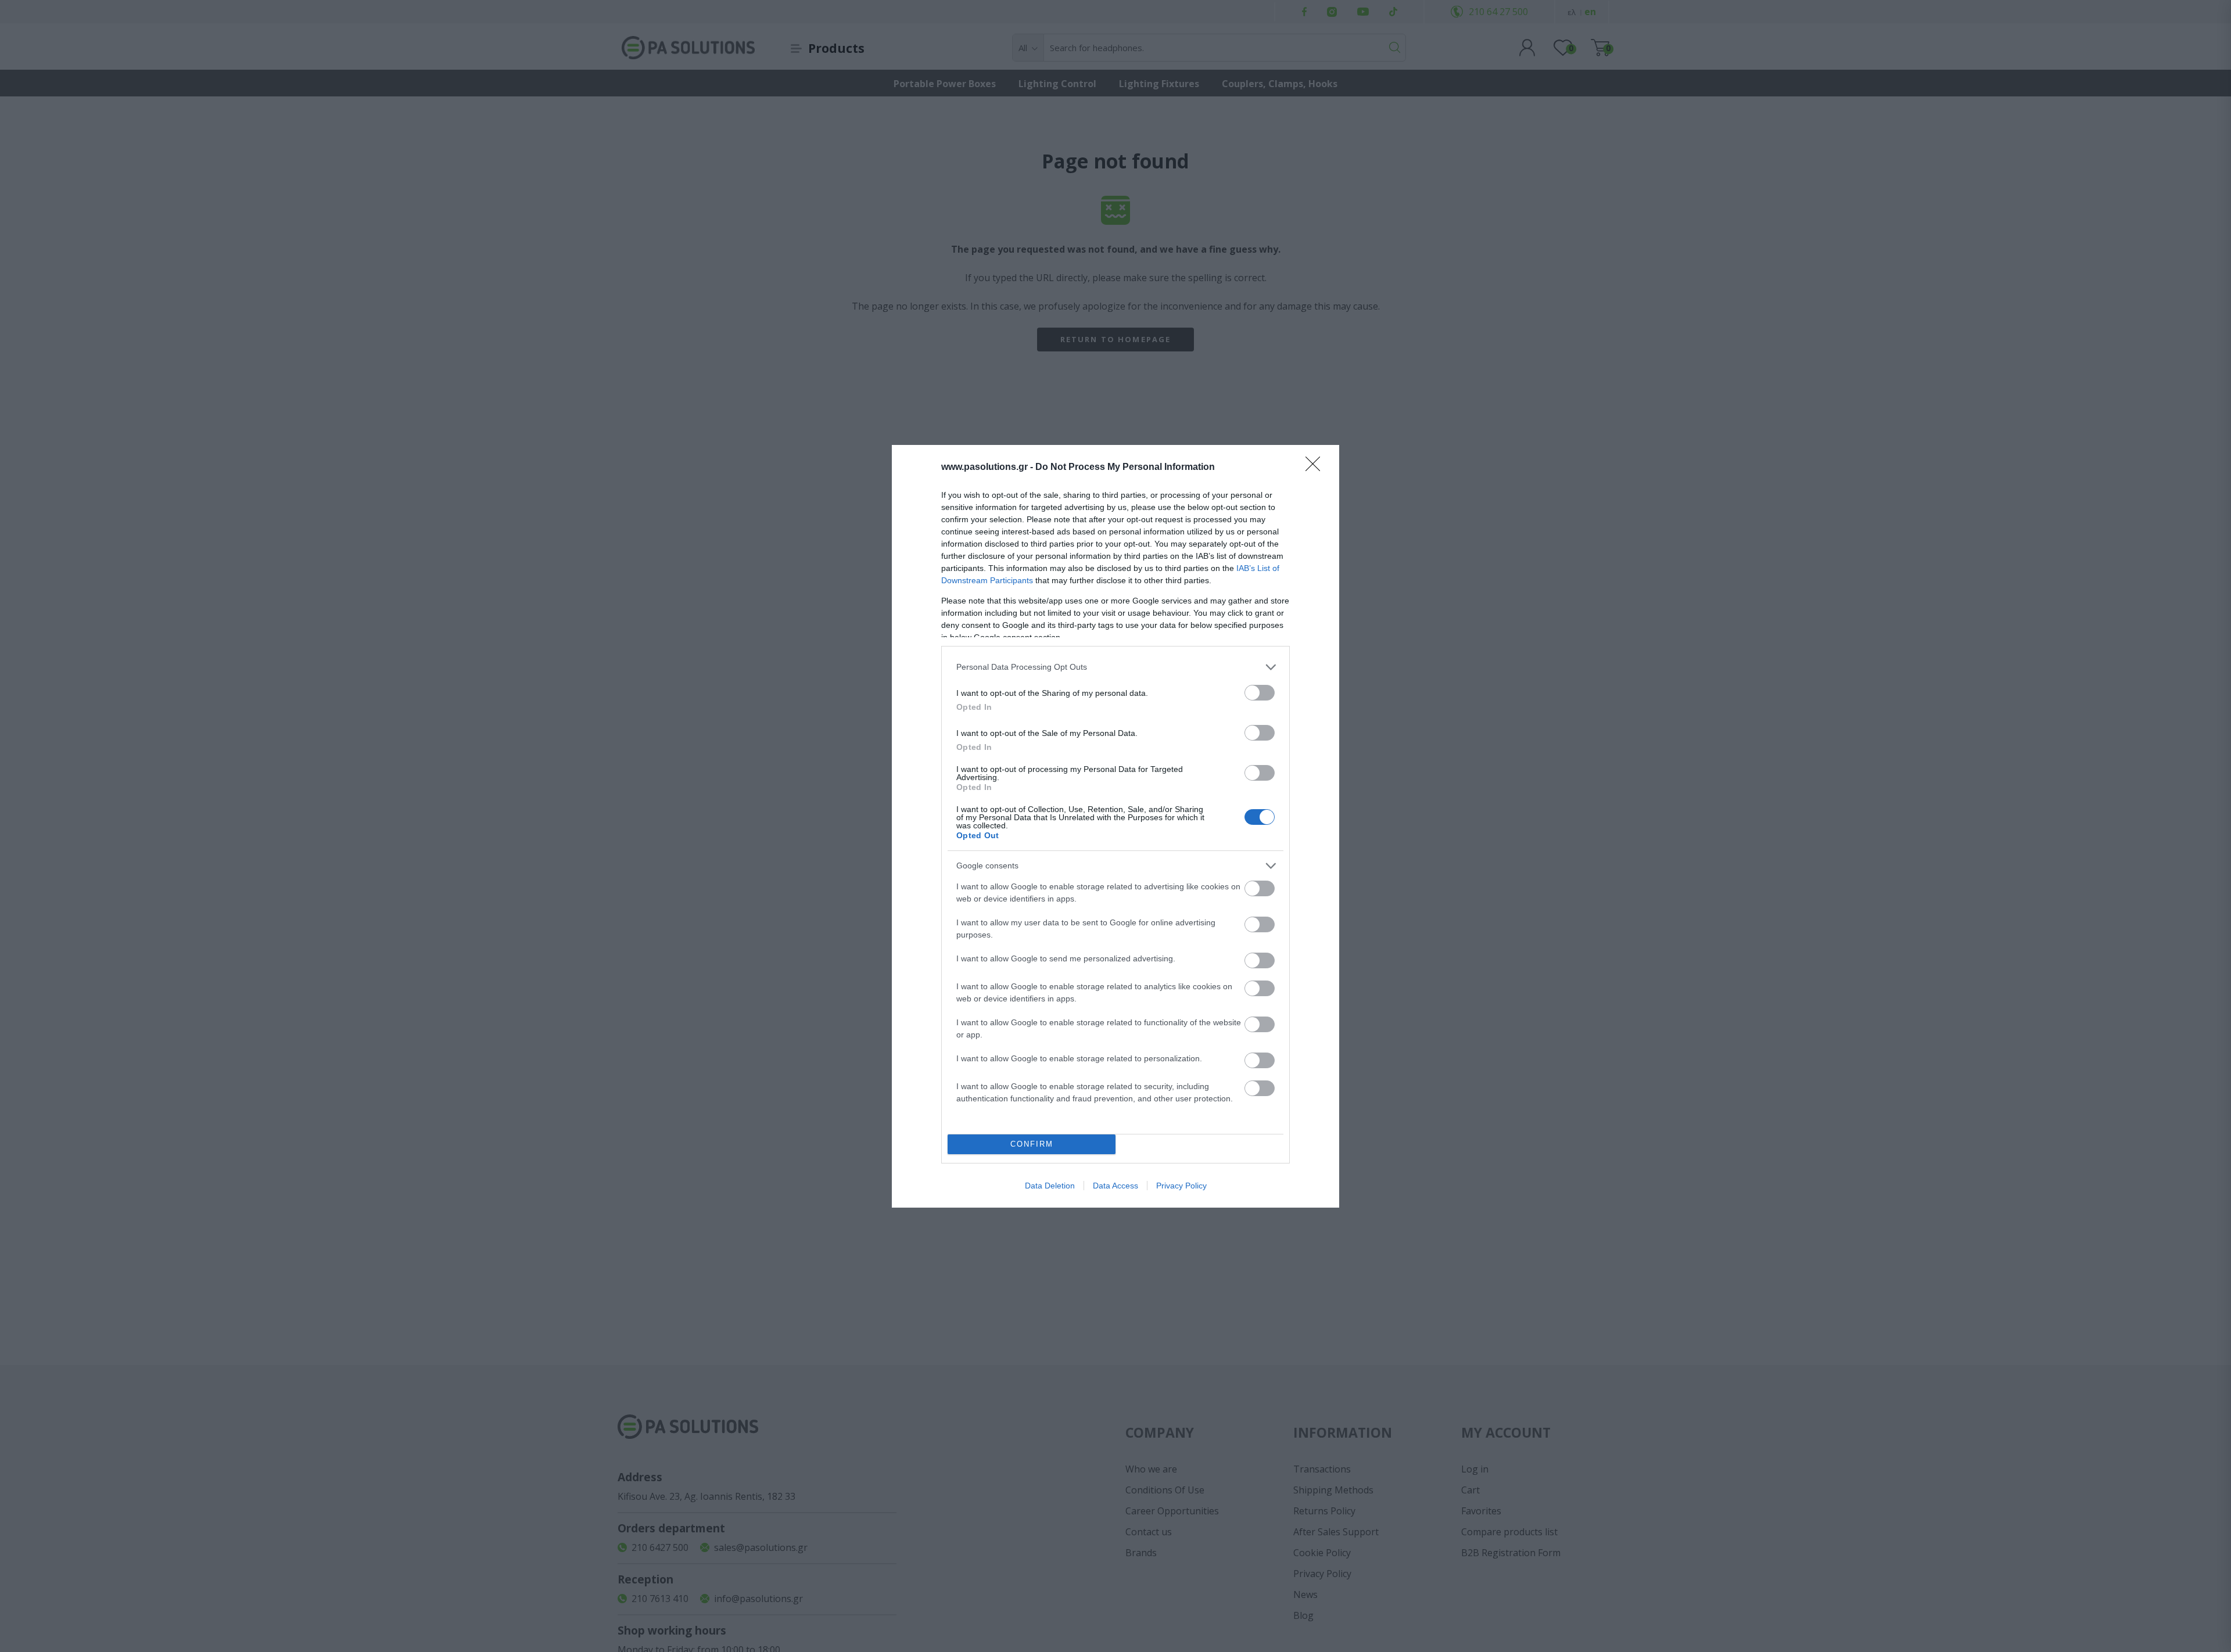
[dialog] (1115, 826)
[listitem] (1115, 667)
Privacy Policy (1181, 1186)
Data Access (1115, 1186)
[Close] (1317, 468)
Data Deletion (1050, 1186)
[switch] (1260, 693)
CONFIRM (1032, 1144)
